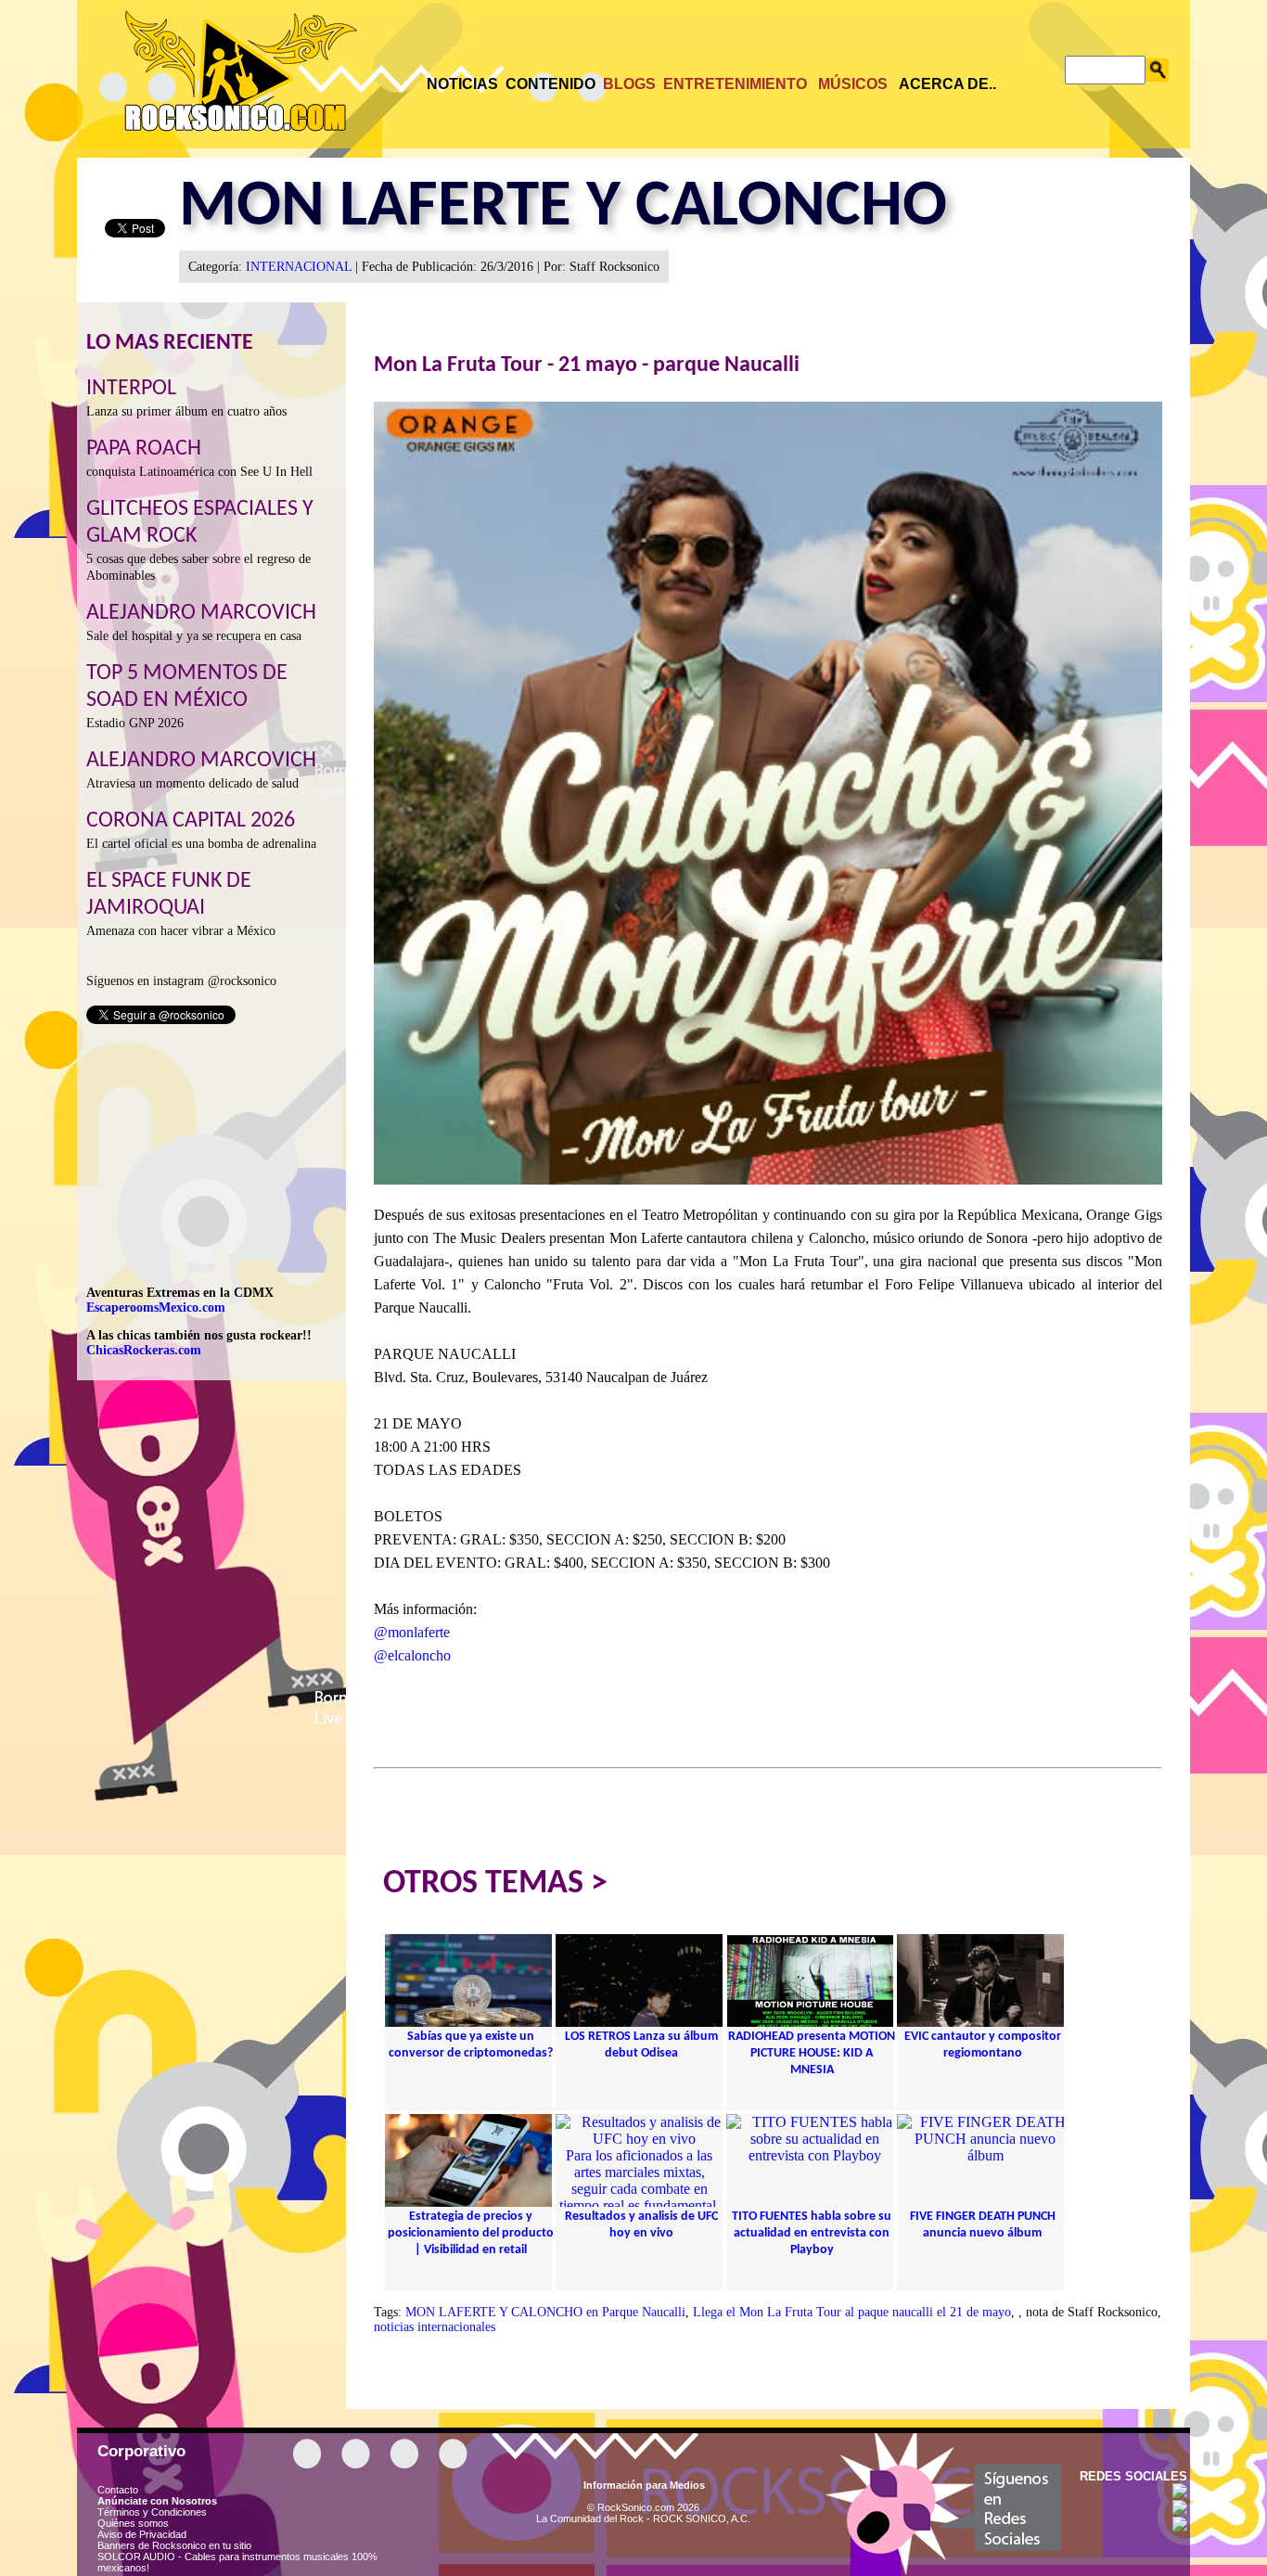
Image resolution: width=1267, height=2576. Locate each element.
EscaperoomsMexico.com (156, 1307)
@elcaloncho (412, 1655)
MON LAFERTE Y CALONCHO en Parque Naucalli (545, 2312)
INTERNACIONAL (299, 267)
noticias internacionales (435, 2327)
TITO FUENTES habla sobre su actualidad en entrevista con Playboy (812, 2233)
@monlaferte (412, 1632)
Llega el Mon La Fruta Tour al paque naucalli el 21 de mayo (852, 2312)
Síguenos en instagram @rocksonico (181, 981)
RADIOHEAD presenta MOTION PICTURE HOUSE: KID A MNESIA (812, 2053)
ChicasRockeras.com (144, 1350)
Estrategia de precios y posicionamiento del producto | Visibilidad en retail (471, 2233)
